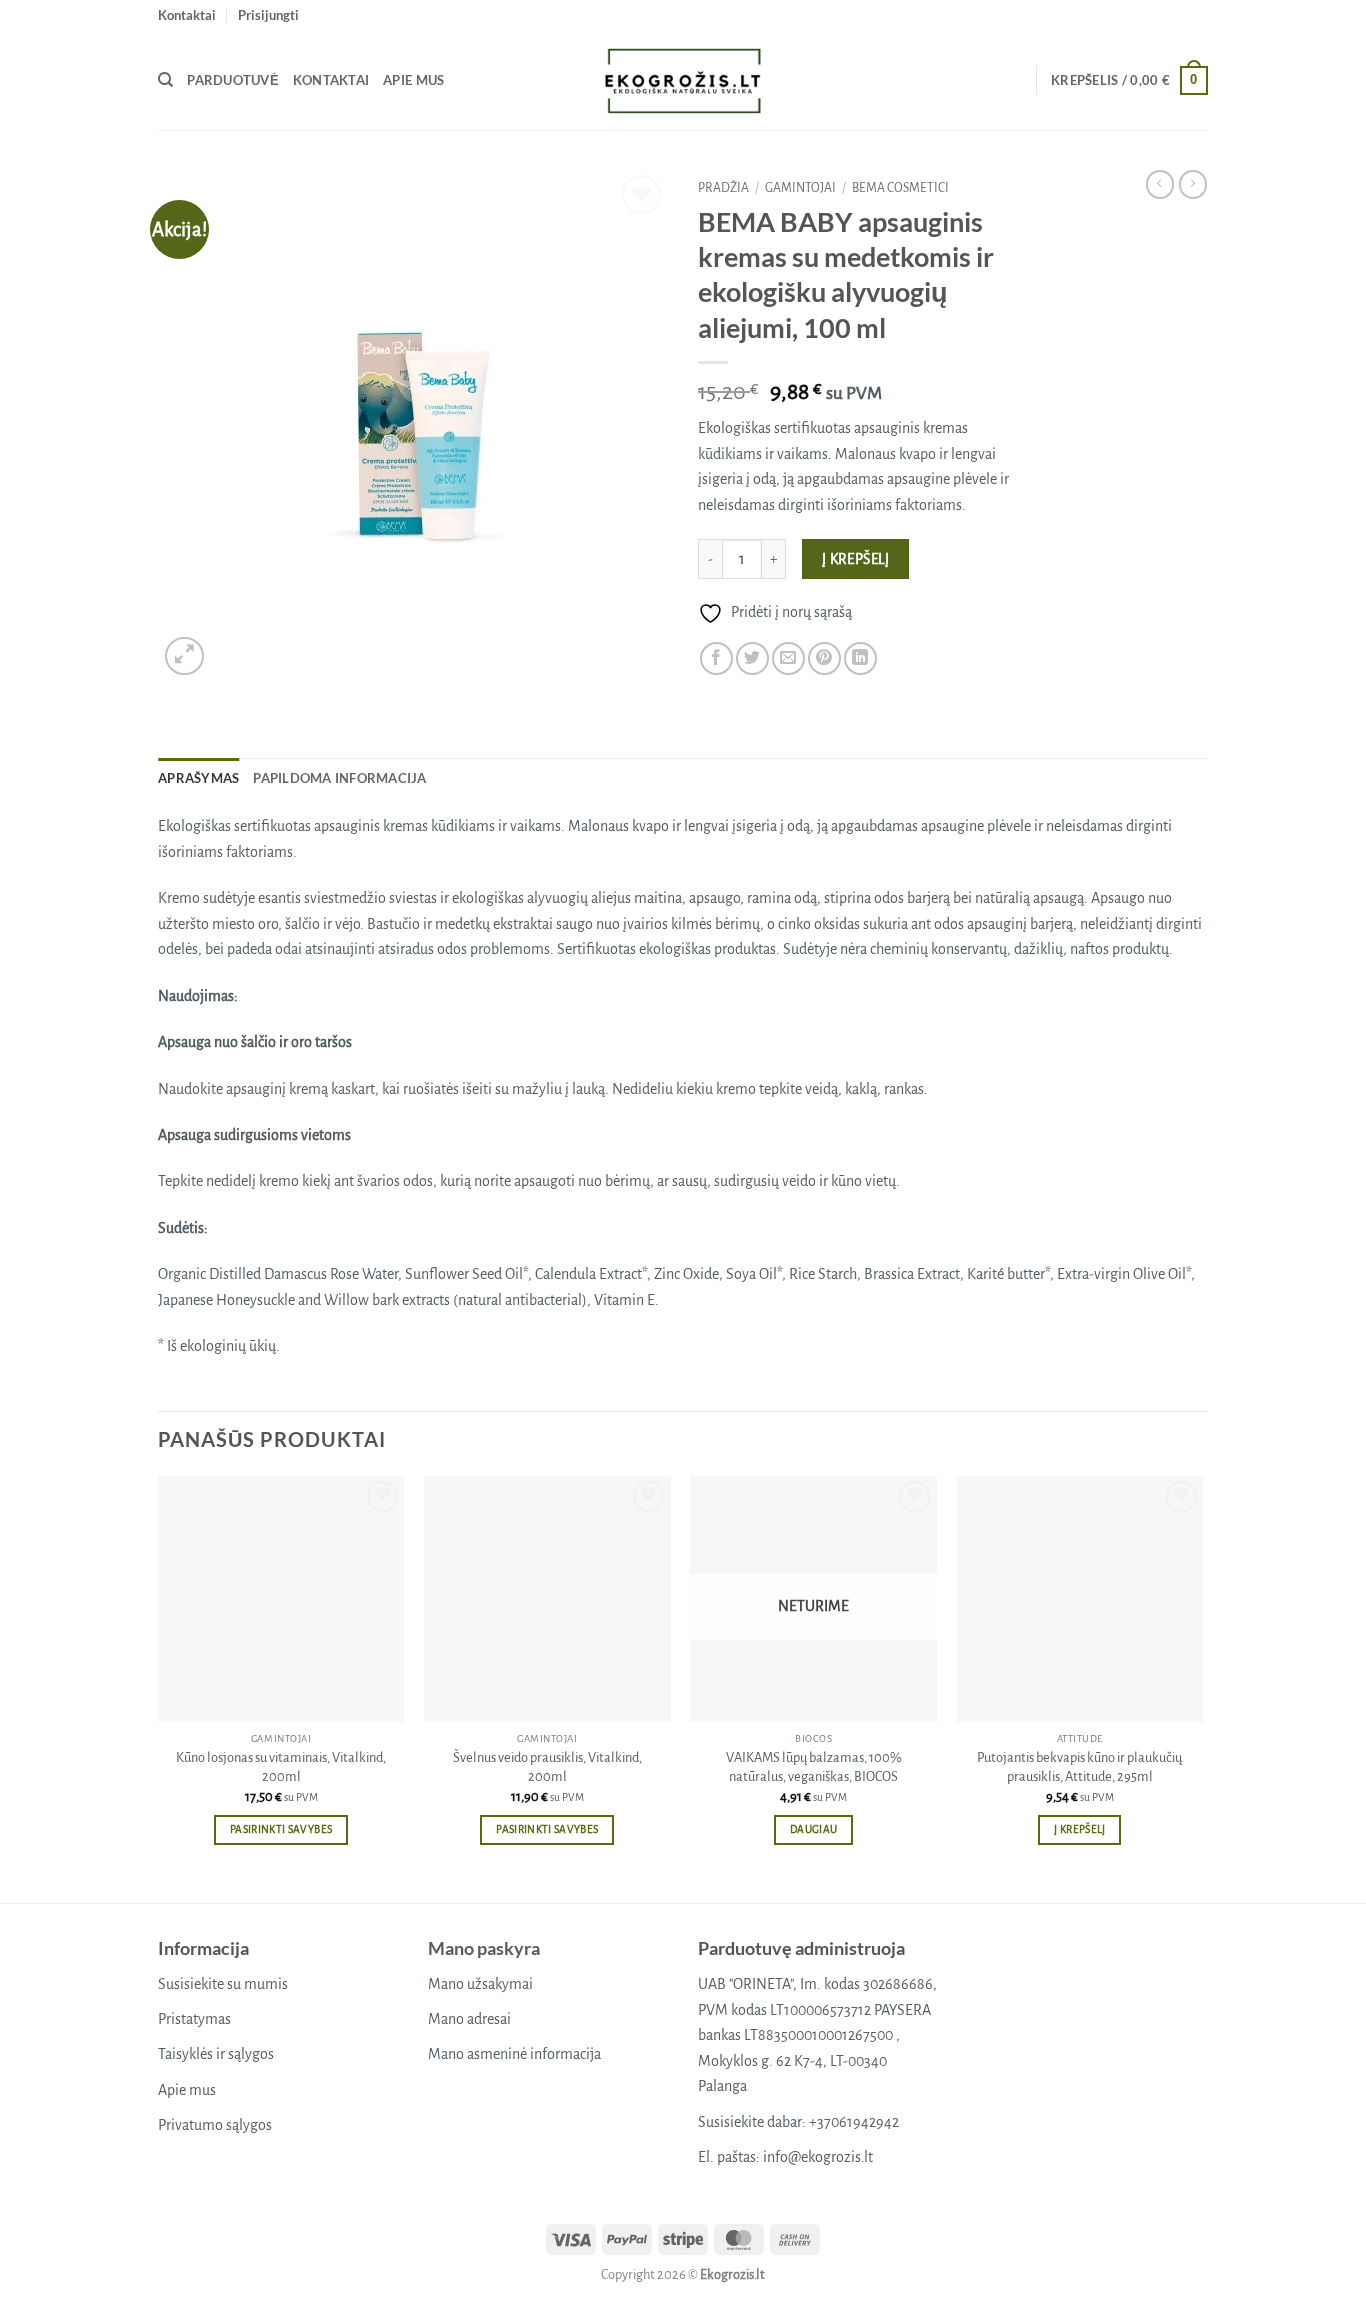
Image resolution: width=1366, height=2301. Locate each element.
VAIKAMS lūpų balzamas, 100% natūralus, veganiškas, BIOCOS (814, 1767)
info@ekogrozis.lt (818, 2157)
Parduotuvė (233, 80)
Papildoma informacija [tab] (339, 778)
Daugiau (813, 1829)
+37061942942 (854, 2122)
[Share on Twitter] (752, 658)
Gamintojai (800, 188)
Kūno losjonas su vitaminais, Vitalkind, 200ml (281, 1767)
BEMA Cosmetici (900, 188)
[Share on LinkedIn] (860, 658)
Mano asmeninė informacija (514, 2054)
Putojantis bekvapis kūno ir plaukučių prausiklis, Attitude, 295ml (1079, 1767)
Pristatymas (194, 2019)
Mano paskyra (484, 1948)
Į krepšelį (856, 559)
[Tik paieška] (165, 80)
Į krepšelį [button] (1079, 1829)
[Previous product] (1193, 184)
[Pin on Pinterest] (824, 658)
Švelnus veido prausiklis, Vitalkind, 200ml (547, 1767)
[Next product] (1160, 184)
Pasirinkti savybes (281, 1829)
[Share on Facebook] (716, 658)
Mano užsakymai (480, 1984)
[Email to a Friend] (788, 658)
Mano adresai (469, 2019)
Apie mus (413, 80)
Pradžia (723, 188)
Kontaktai (187, 15)
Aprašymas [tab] (198, 778)
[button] (268, 15)
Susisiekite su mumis (223, 1984)
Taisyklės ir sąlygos (216, 2054)
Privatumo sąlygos (215, 2125)
